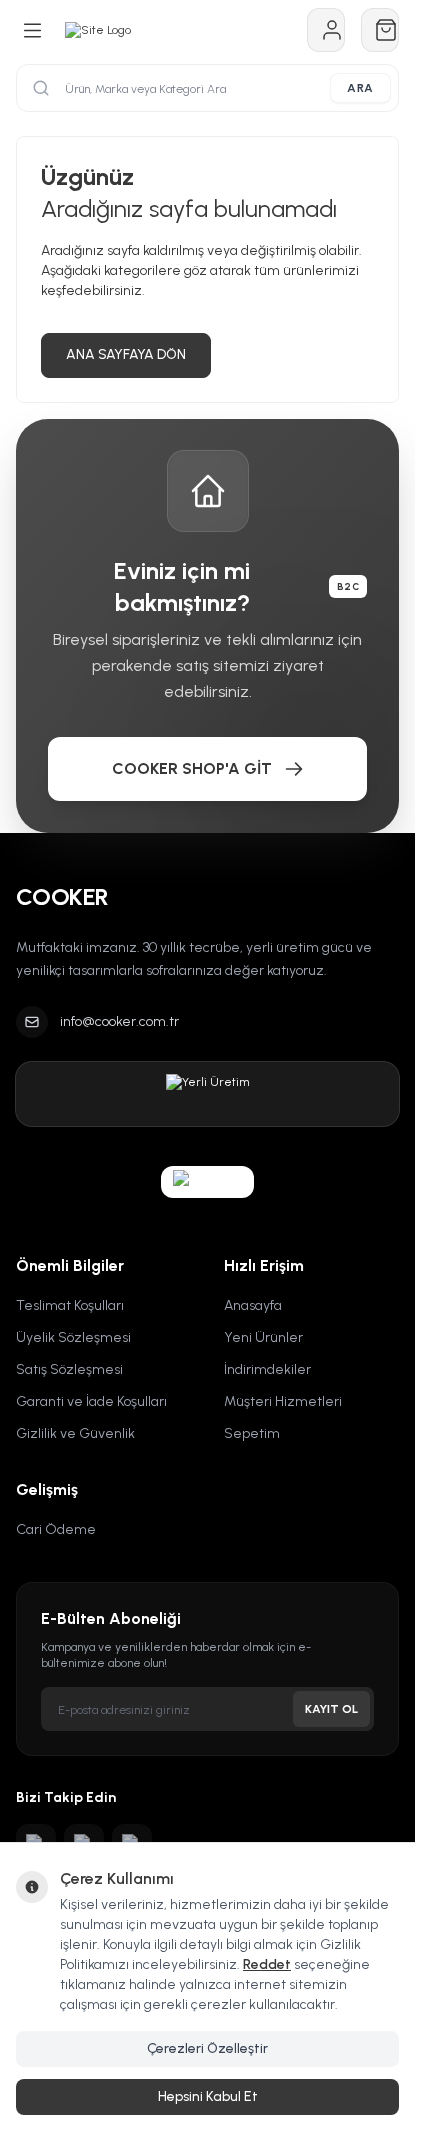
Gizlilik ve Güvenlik (75, 1433)
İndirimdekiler (267, 1369)
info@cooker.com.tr (119, 1021)
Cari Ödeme (56, 1529)
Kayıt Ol (331, 1709)
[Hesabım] (326, 30)
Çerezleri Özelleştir (207, 2048)
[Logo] (98, 30)
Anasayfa (253, 1305)
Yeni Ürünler (263, 1337)
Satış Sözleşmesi (69, 1369)
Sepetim (252, 1433)
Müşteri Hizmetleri (283, 1401)
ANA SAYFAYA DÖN (126, 354)
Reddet (267, 1964)
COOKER (62, 896)
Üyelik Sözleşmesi (73, 1337)
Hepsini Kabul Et (208, 2096)
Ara (360, 88)
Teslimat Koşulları (70, 1305)
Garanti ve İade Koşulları (91, 1401)
